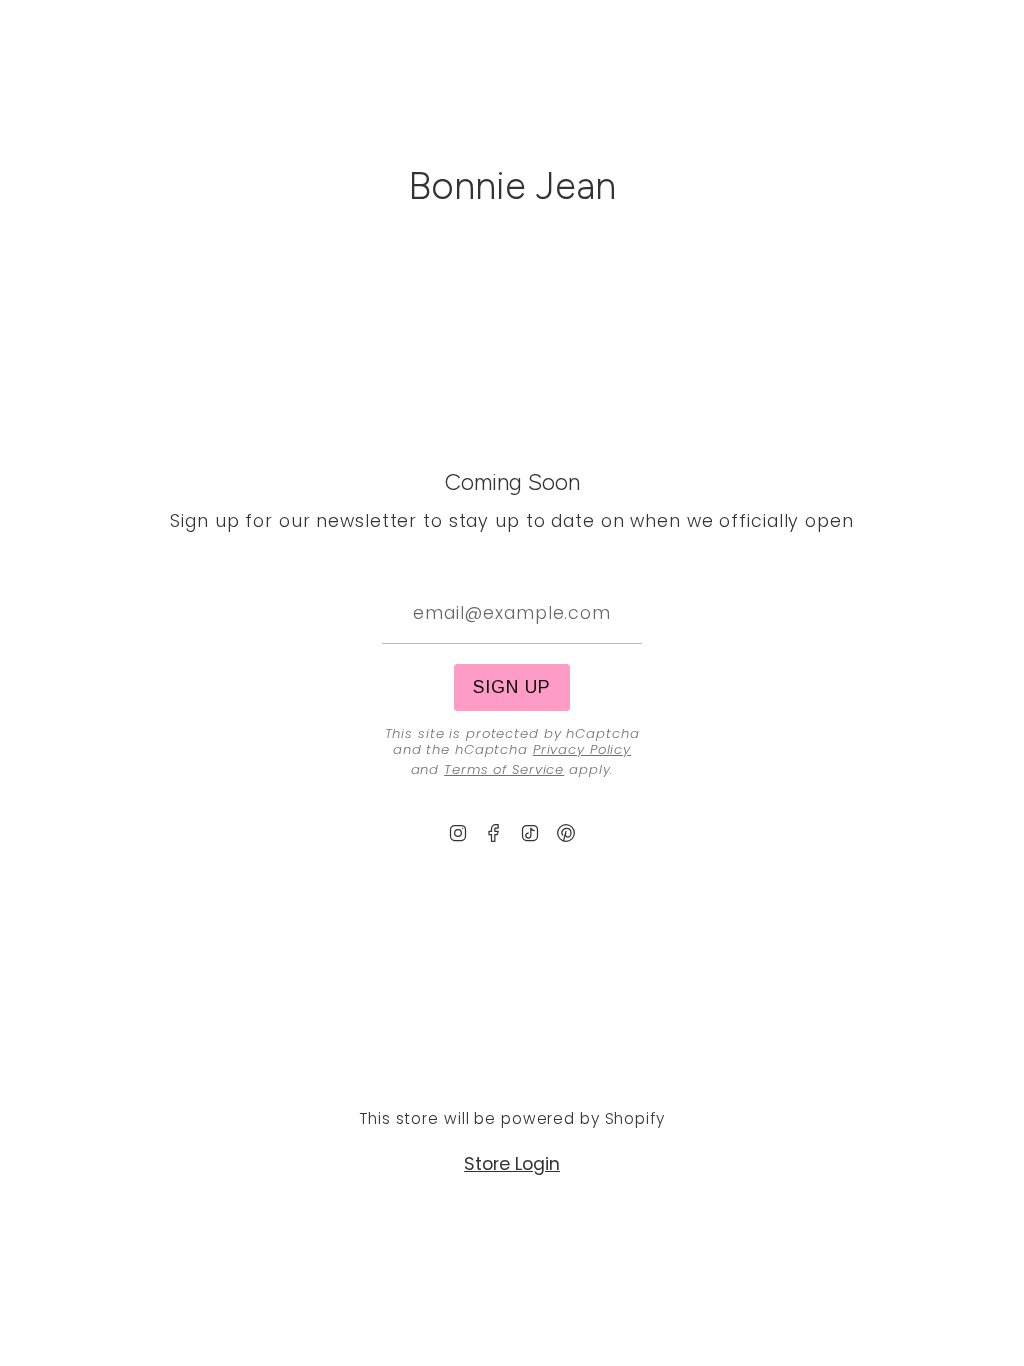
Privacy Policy (582, 749)
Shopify (635, 1118)
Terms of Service (504, 769)
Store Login (512, 1164)
